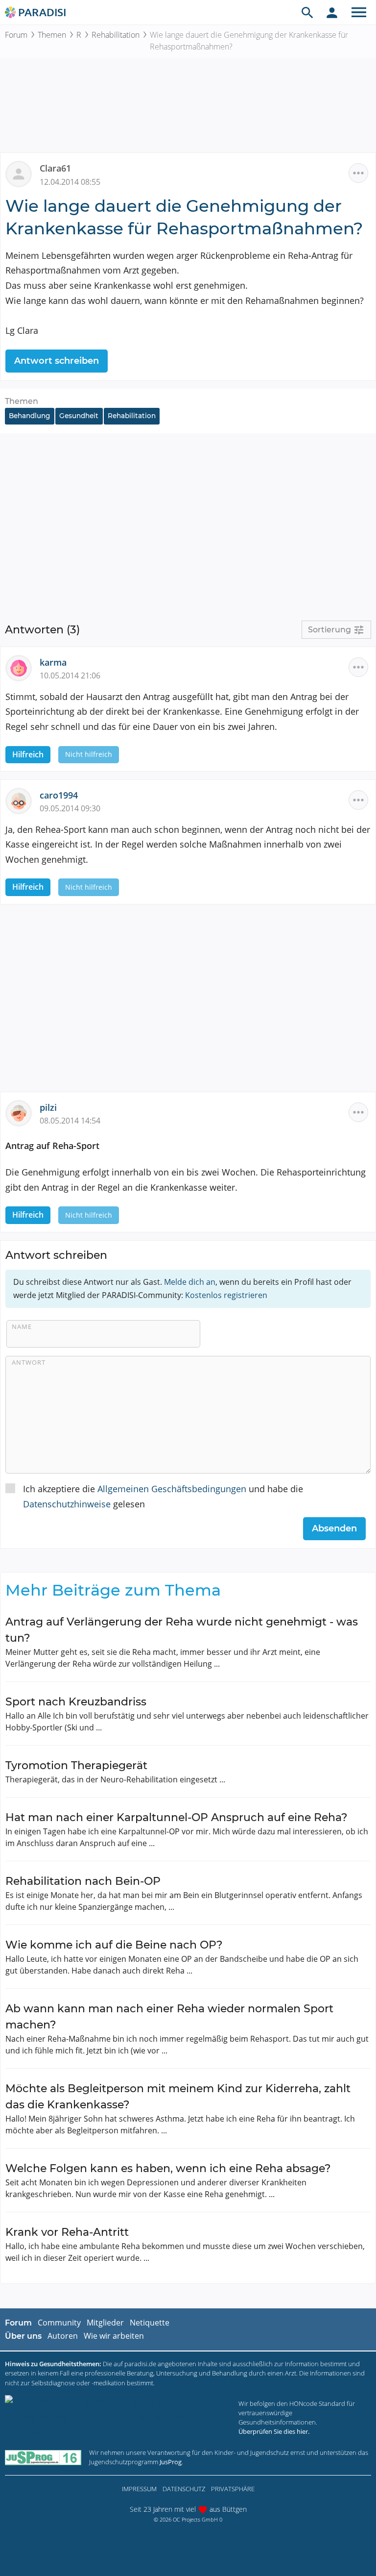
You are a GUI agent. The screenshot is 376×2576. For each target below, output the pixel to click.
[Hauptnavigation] (359, 12)
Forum (16, 35)
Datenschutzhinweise (67, 1504)
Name (22, 1326)
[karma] (23, 667)
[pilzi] (23, 1112)
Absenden (334, 1528)
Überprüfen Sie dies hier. (274, 2431)
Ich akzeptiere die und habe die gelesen (163, 1496)
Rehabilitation (116, 35)
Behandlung (29, 416)
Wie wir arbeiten (114, 2336)
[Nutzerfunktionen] (332, 12)
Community (59, 2323)
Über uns (23, 2336)
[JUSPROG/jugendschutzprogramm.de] (43, 2458)
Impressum (139, 2489)
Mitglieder (105, 2323)
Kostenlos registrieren (226, 1295)
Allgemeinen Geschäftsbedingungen (172, 1489)
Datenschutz (184, 2489)
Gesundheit (79, 416)
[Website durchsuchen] (307, 12)
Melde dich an (190, 1282)
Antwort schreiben (57, 361)
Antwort (29, 1362)
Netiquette (150, 2323)
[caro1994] (23, 800)
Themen (52, 35)
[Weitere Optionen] (358, 173)
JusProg (171, 2462)
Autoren (63, 2336)
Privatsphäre (233, 2489)
